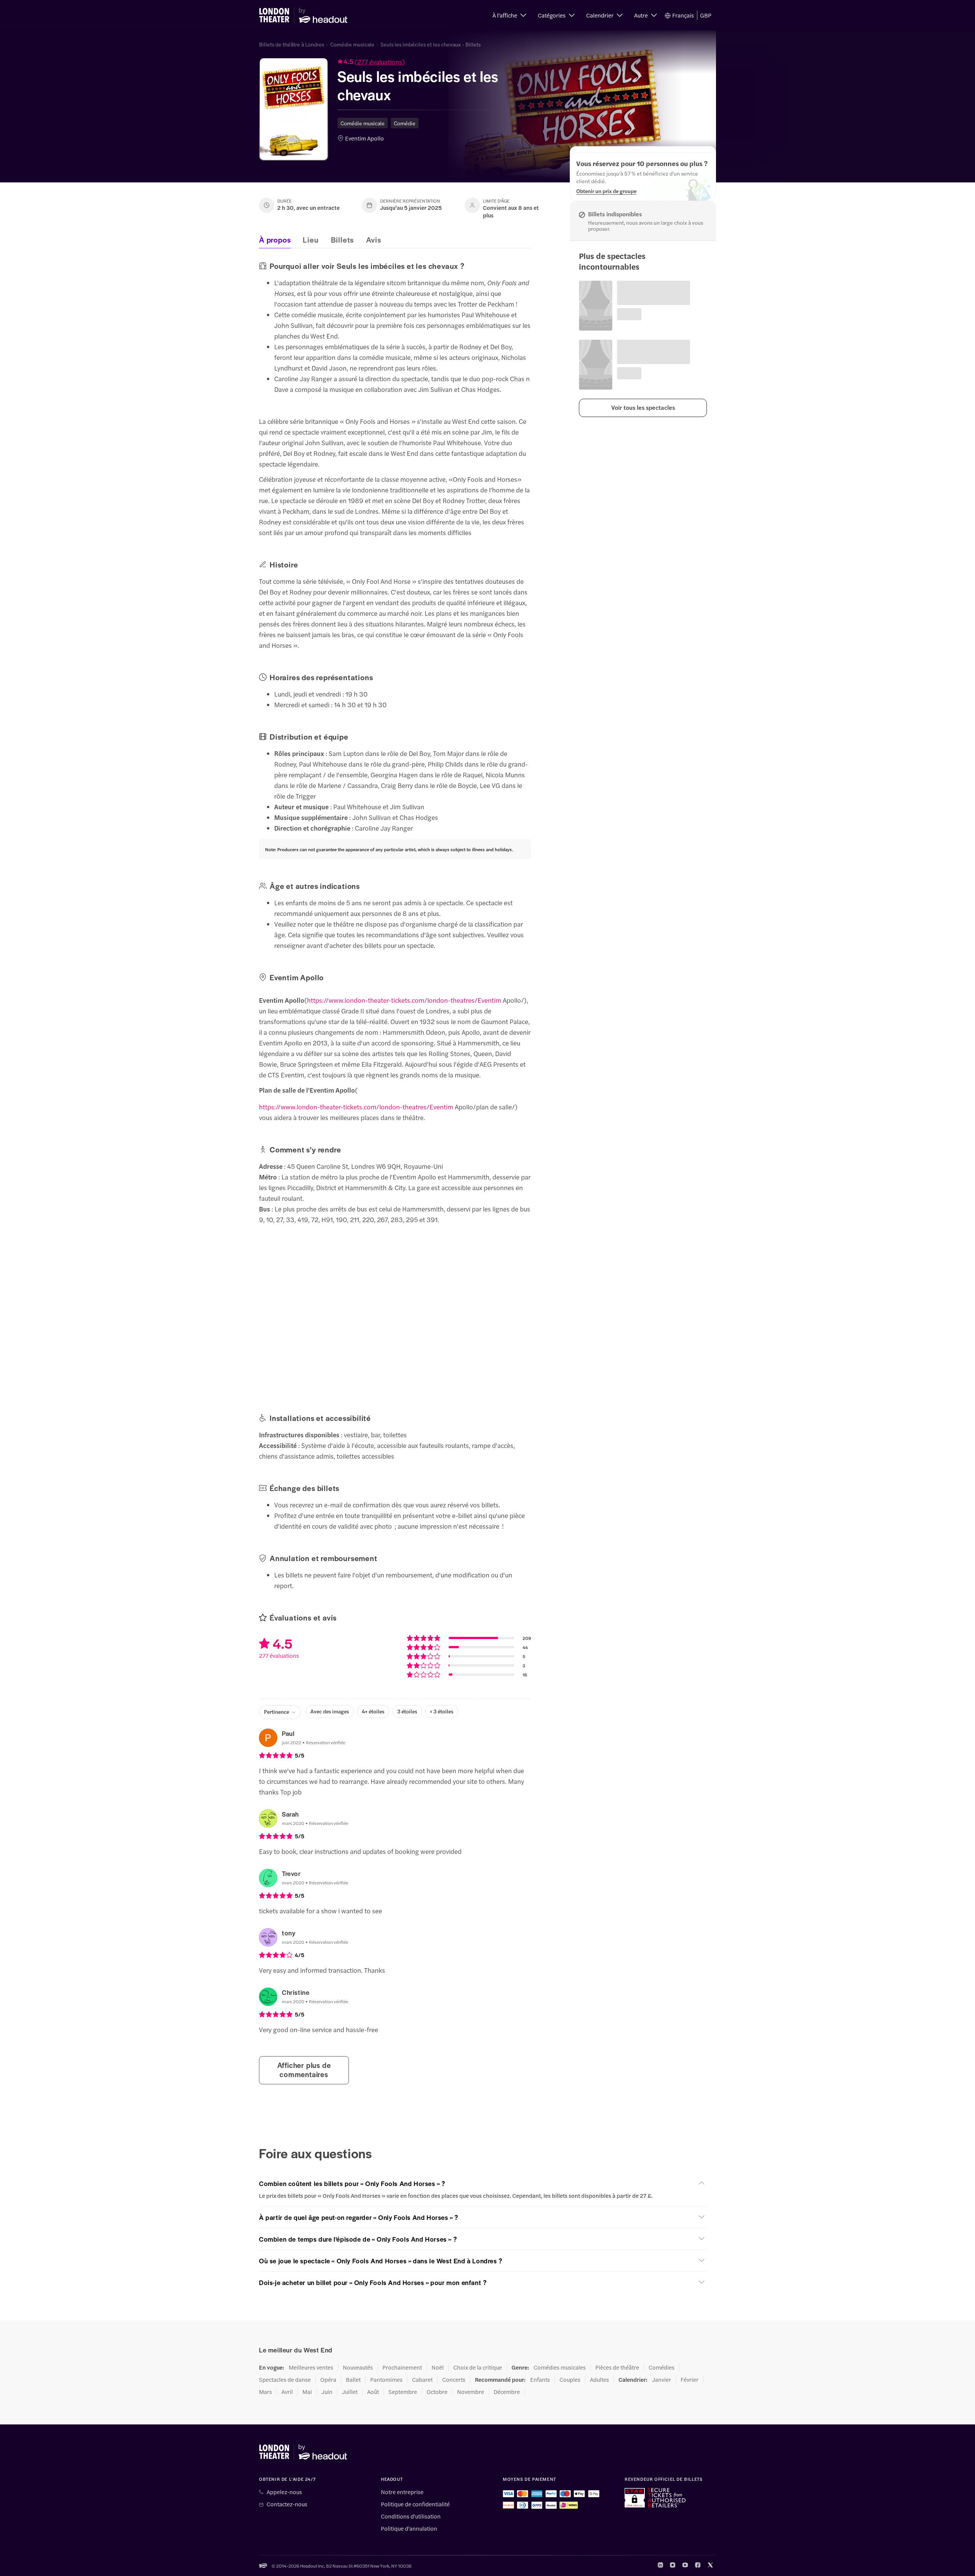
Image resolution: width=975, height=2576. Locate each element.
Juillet (350, 2392)
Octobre (437, 2392)
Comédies (662, 2367)
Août (373, 2392)
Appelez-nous (284, 2492)
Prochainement (402, 2367)
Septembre (403, 2392)
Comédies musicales (560, 2367)
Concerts (454, 2379)
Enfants (540, 2379)
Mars (265, 2392)
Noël (438, 2367)
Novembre (471, 2392)
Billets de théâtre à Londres (292, 44)
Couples (570, 2379)
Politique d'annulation (409, 2528)
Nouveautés (358, 2367)
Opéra (328, 2379)
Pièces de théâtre (617, 2367)
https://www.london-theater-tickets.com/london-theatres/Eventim (404, 1000)
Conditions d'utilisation (411, 2516)
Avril (287, 2392)
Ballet (353, 2379)
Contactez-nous (287, 2504)
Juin (327, 2392)
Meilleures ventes (311, 2367)
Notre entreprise (402, 2492)
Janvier (662, 2379)
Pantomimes (386, 2379)
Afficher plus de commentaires (304, 2070)
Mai (307, 2392)
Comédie (405, 123)
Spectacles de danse (285, 2379)
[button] (509, 15)
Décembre (507, 2392)
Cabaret (422, 2379)
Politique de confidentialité (415, 2504)
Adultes (599, 2379)
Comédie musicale (352, 44)
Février (690, 2379)
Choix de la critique (478, 2367)
